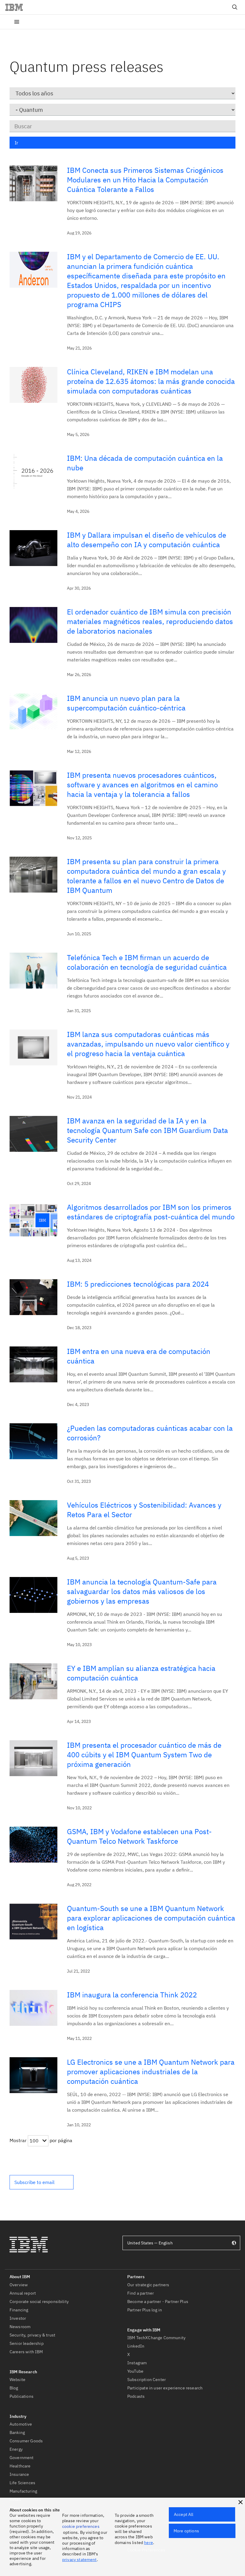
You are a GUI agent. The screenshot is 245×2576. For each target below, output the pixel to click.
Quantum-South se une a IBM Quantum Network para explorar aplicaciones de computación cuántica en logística (151, 1918)
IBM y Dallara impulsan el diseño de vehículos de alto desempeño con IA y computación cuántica (147, 540)
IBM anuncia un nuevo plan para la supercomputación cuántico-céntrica (126, 703)
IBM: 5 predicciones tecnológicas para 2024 (138, 1284)
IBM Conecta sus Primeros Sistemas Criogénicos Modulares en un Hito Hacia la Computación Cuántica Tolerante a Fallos (145, 180)
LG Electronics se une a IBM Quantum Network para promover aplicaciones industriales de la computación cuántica (151, 2072)
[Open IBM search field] (235, 7)
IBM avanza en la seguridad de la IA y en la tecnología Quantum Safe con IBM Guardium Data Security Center (147, 1130)
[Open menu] (17, 22)
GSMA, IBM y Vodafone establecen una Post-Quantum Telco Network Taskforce (139, 1836)
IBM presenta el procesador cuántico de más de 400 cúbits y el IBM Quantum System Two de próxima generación (144, 1755)
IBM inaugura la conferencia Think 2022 (132, 1995)
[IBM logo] (16, 7)
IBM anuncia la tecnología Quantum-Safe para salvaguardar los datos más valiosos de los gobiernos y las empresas (142, 1591)
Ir (16, 143)
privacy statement (79, 2560)
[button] (42, 2182)
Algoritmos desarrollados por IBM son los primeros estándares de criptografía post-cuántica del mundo (151, 1212)
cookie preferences (81, 2526)
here (148, 2543)
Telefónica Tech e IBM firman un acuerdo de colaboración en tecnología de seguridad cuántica (147, 962)
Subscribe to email (34, 2182)
